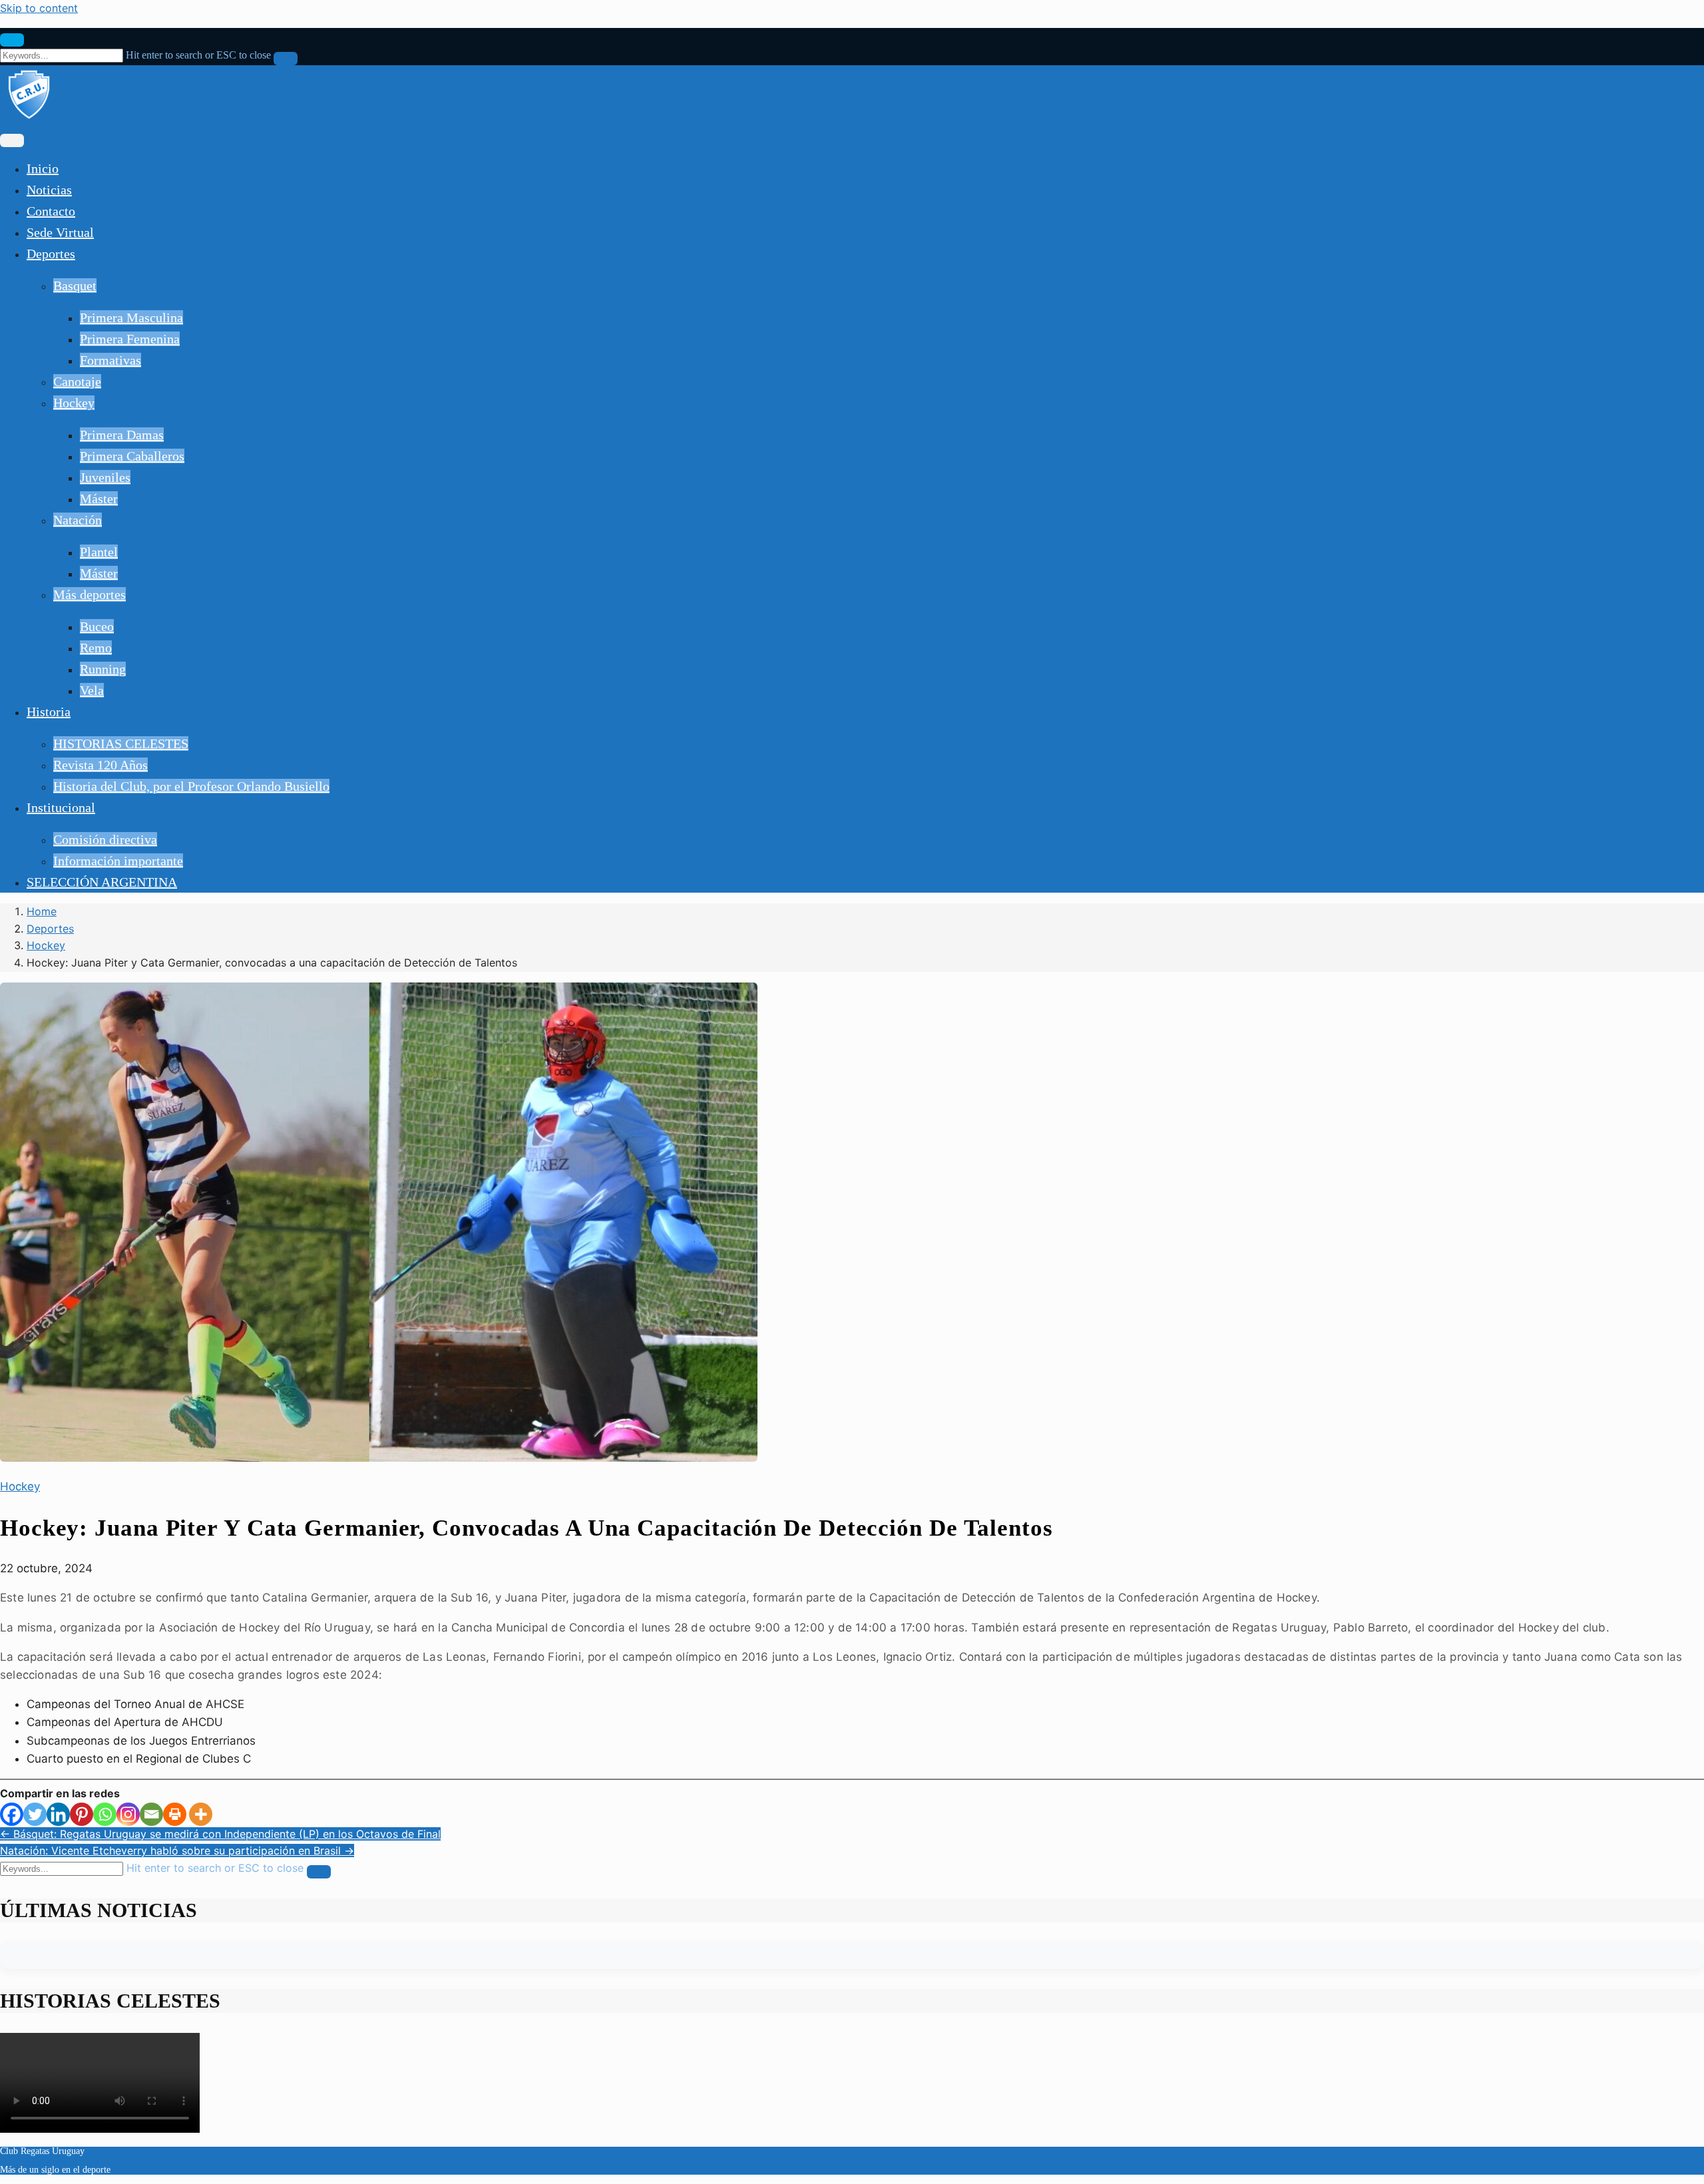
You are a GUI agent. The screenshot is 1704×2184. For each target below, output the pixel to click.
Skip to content (39, 8)
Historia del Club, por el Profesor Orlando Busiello (191, 786)
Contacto (51, 211)
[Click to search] (286, 59)
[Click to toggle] (12, 140)
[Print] (175, 1814)
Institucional (61, 807)
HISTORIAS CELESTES (121, 744)
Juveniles (105, 477)
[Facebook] (12, 1814)
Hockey (74, 403)
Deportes (51, 254)
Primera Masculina (131, 318)
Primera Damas (122, 435)
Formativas (110, 360)
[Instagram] (128, 1814)
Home (42, 911)
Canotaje (77, 381)
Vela (92, 690)
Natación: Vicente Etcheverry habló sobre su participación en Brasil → (177, 1851)
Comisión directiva (105, 839)
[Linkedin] (58, 1814)
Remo (96, 648)
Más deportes (90, 594)
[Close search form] (12, 40)
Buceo (97, 626)
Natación (78, 520)
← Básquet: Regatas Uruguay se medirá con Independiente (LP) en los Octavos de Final (220, 1834)
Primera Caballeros (132, 456)
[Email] (151, 1814)
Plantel (99, 552)
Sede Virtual (60, 232)
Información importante (118, 861)
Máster (99, 499)
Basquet (75, 286)
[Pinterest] (82, 1814)
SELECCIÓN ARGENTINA (102, 882)
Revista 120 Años (101, 765)
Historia (49, 712)
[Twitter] (35, 1814)
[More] (201, 1814)
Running (103, 669)
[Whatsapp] (105, 1814)
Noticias (49, 190)
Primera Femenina (130, 339)
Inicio (43, 168)
